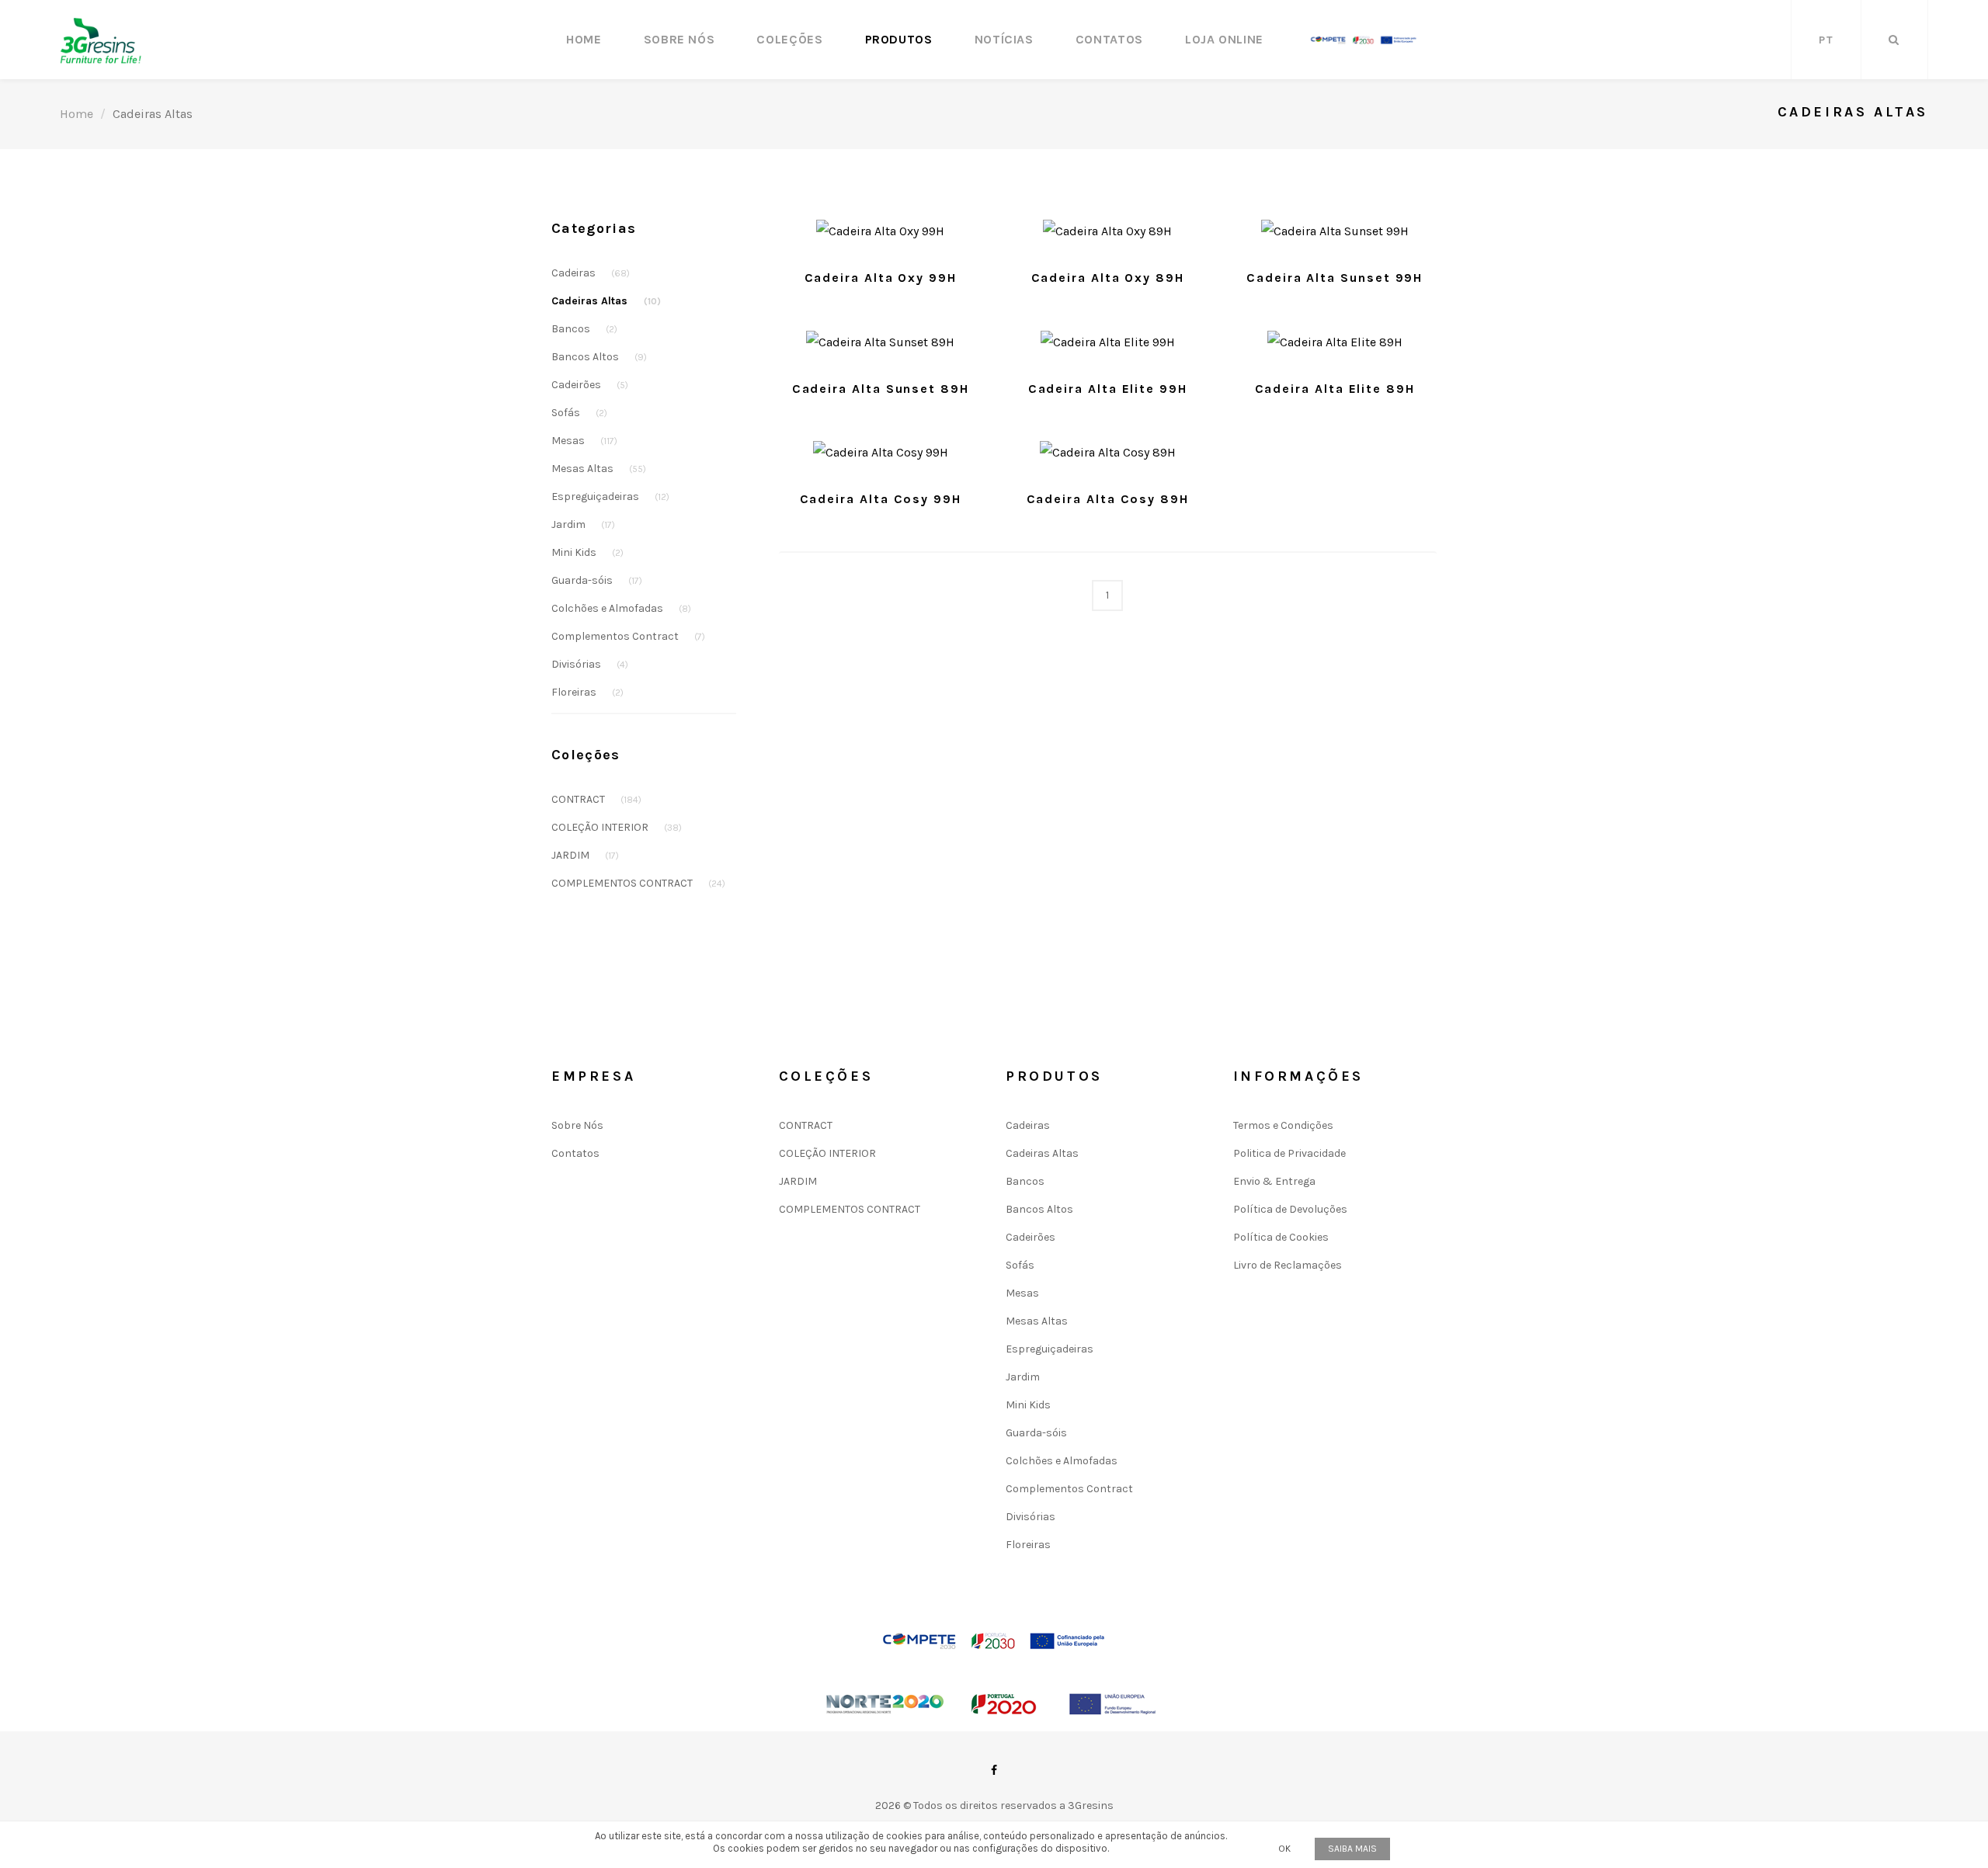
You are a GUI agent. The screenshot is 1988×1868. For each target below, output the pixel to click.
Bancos (584, 329)
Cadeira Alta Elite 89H (1335, 389)
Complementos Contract (628, 636)
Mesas (584, 441)
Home (584, 39)
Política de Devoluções (1290, 1209)
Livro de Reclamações (1288, 1265)
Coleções (789, 39)
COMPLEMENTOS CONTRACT (638, 883)
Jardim (583, 524)
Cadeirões (590, 385)
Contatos (1109, 39)
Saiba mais (1352, 1849)
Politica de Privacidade (1289, 1153)
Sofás (579, 413)
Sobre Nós (679, 39)
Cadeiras (591, 273)
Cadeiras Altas (606, 301)
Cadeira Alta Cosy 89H (1108, 499)
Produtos (899, 39)
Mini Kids (587, 552)
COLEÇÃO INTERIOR (617, 827)
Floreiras (587, 692)
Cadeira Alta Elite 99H (1108, 389)
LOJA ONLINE (1224, 39)
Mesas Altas (599, 469)
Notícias (1004, 39)
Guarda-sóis (597, 580)
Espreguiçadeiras (610, 497)
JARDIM (585, 855)
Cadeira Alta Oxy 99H (881, 278)
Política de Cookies (1281, 1237)
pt (1826, 40)
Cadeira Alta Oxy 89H (1108, 278)
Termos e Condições (1283, 1125)
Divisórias (590, 664)
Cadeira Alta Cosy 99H (881, 499)
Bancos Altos (599, 357)
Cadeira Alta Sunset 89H (881, 389)
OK (1284, 1849)
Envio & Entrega (1274, 1181)
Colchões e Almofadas (621, 608)
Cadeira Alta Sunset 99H (1335, 278)
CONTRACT (596, 799)
